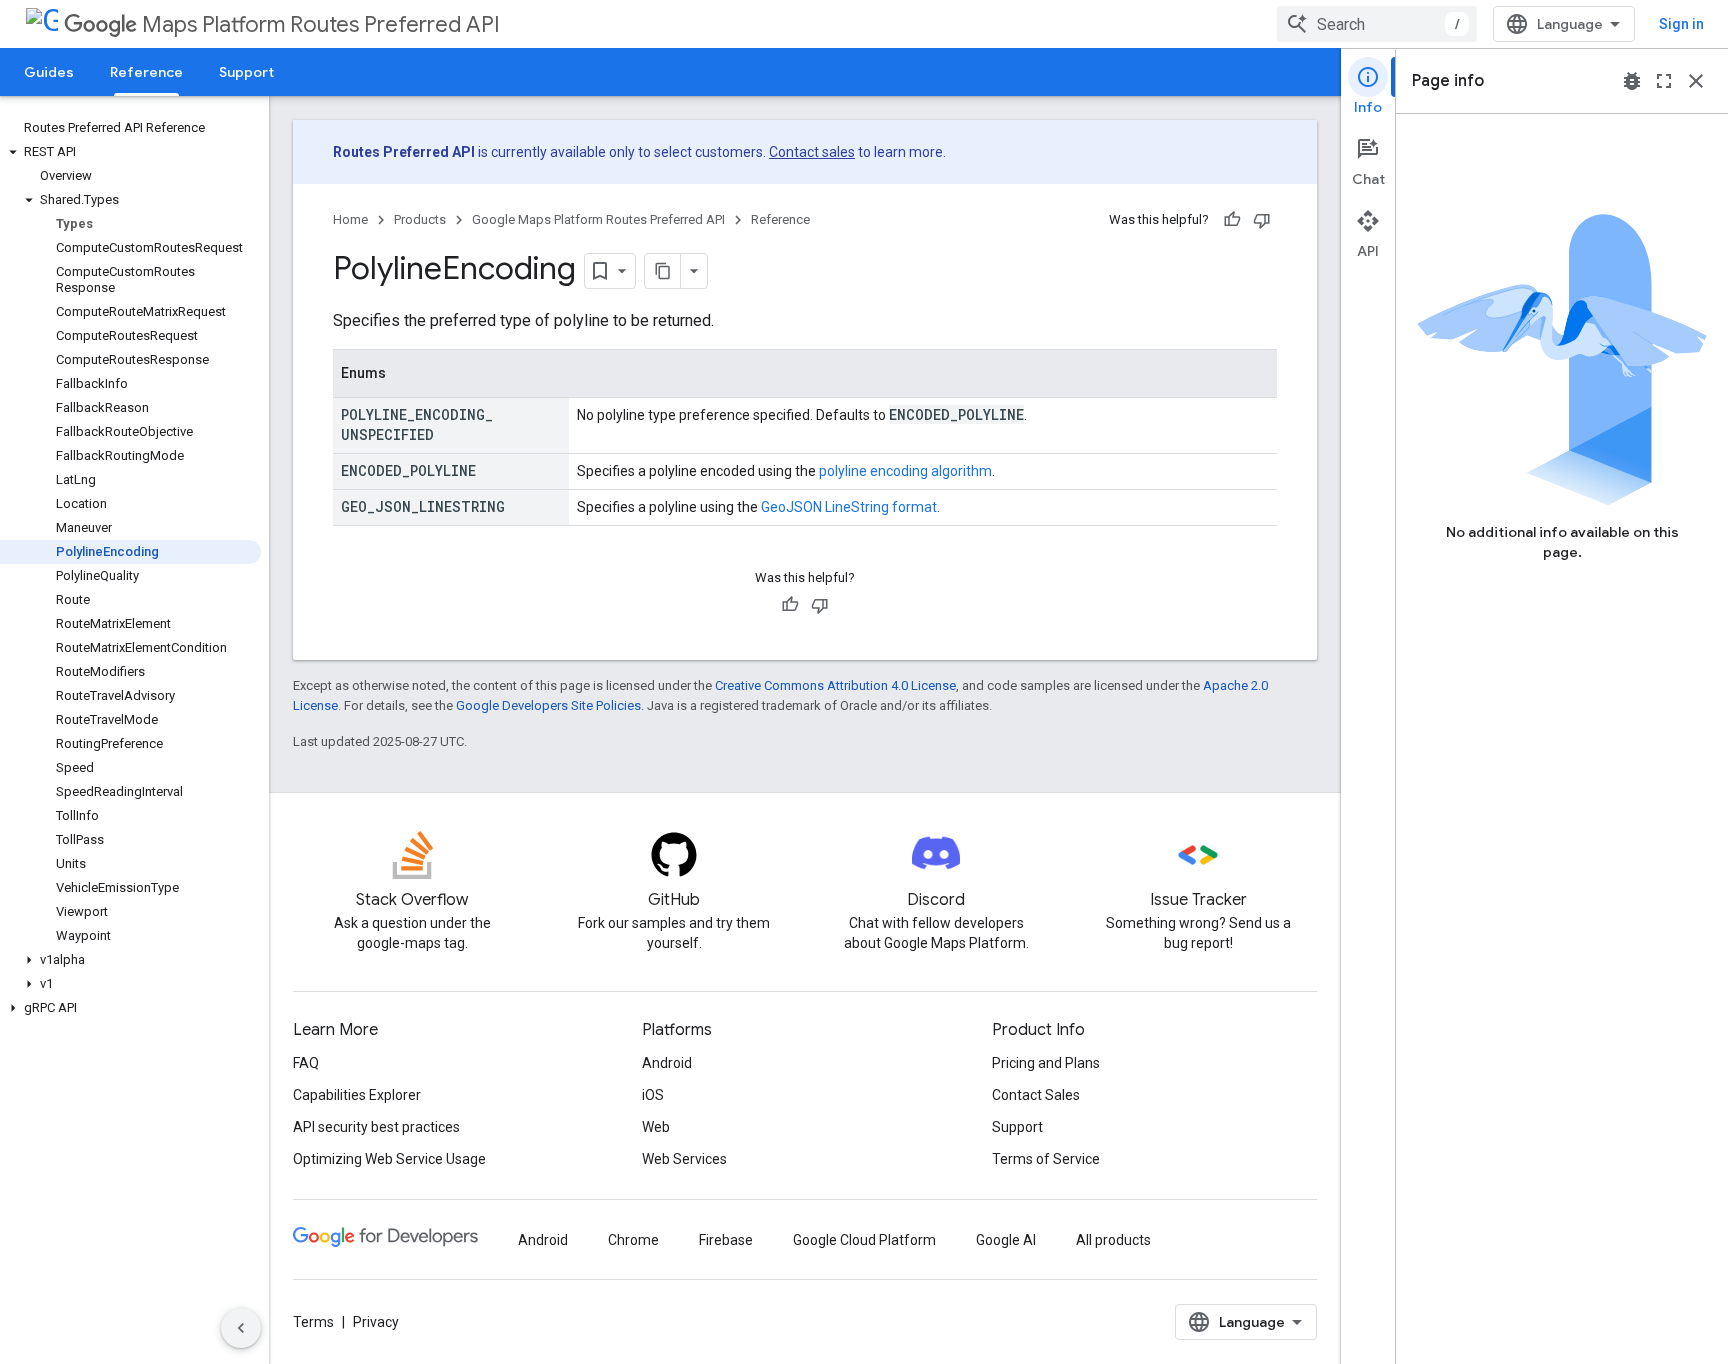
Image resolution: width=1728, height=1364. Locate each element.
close (1696, 81)
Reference (146, 72)
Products (420, 219)
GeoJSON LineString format (849, 507)
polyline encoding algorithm (905, 471)
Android (667, 1063)
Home (350, 219)
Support (246, 72)
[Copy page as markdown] (663, 271)
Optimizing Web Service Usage (389, 1159)
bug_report (1632, 81)
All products (1113, 1240)
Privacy (376, 1322)
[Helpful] (1232, 220)
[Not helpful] (1262, 220)
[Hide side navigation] (241, 1328)
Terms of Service (1046, 1159)
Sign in (1681, 24)
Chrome (633, 1240)
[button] (130, 152)
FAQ (306, 1063)
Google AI (1006, 1240)
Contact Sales (1036, 1095)
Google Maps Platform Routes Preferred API (598, 219)
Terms (313, 1322)
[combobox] (1377, 24)
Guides (49, 72)
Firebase (726, 1240)
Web (656, 1127)
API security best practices (376, 1127)
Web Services (684, 1159)
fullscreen (1664, 81)
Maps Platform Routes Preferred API (321, 24)
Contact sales (812, 152)
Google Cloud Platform (864, 1240)
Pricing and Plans (1046, 1063)
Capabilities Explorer (357, 1095)
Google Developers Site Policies (548, 705)
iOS (653, 1095)
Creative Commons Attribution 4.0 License (835, 685)
